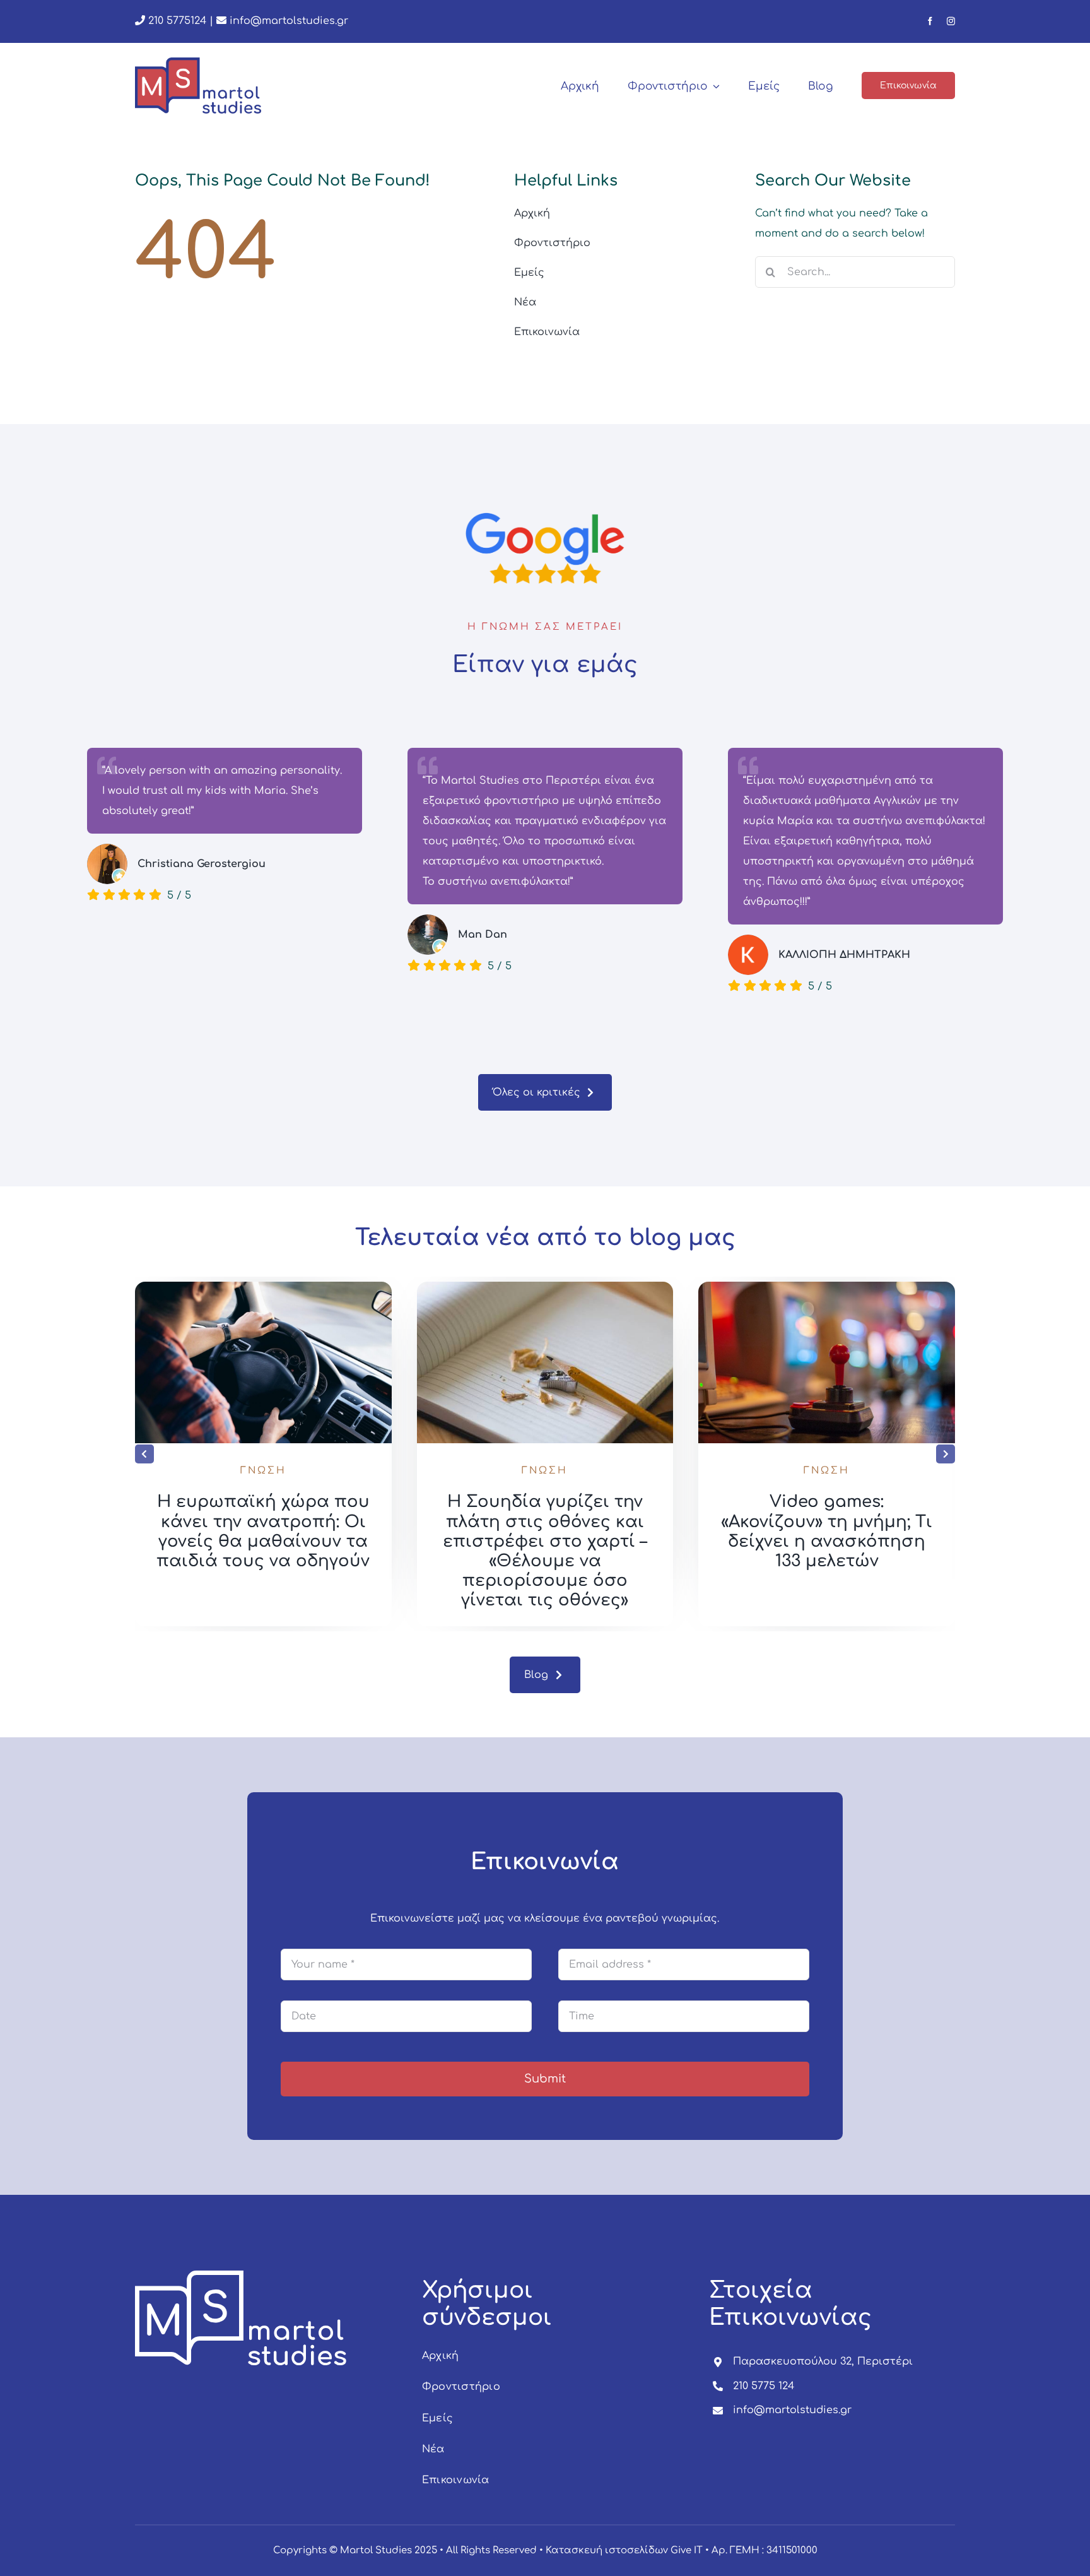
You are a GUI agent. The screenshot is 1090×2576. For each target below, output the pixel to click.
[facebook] (930, 21)
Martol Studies (376, 2550)
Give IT (687, 2550)
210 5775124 (176, 21)
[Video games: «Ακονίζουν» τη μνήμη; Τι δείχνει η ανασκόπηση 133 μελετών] (827, 1287)
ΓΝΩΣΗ (263, 1471)
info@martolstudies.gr (289, 21)
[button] (144, 1454)
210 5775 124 (764, 2386)
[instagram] (951, 21)
